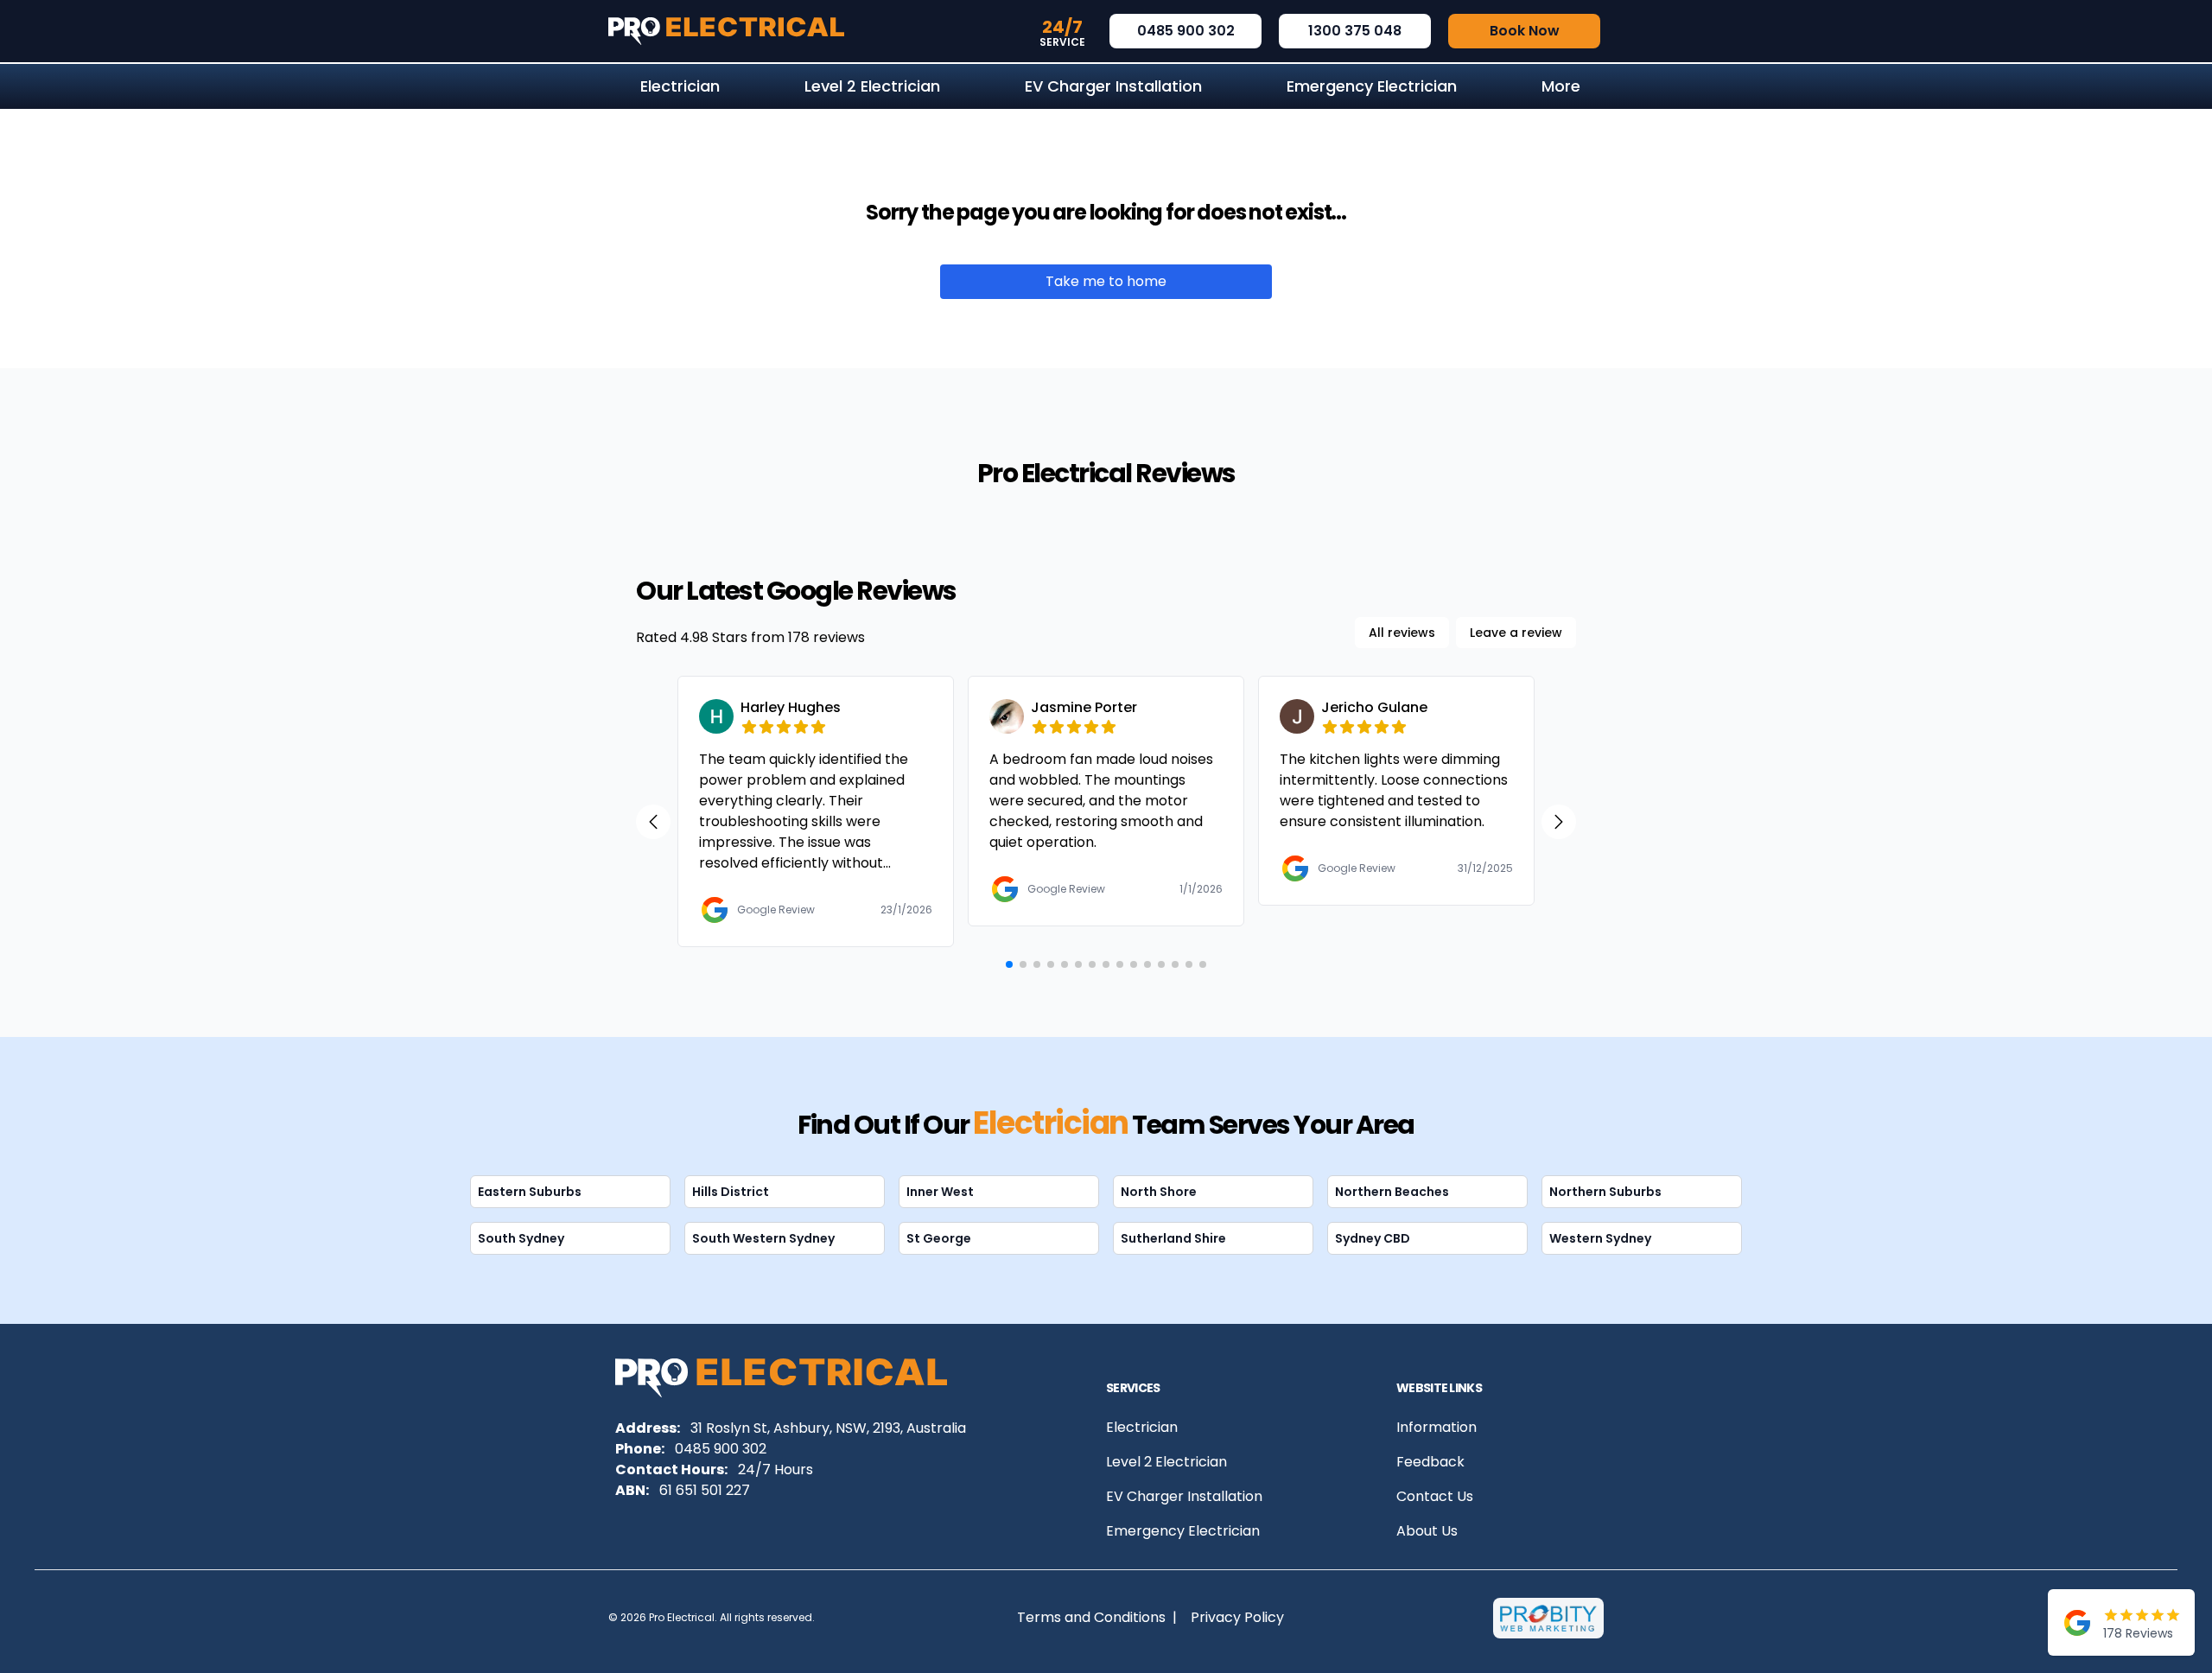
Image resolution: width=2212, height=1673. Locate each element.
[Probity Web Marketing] (1548, 1618)
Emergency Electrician (1183, 1531)
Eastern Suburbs (530, 1192)
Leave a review (1516, 633)
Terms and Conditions (1091, 1617)
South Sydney (521, 1238)
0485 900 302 (1186, 31)
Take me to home (1106, 281)
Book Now (1525, 31)
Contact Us (1435, 1496)
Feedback (1430, 1462)
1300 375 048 (1355, 31)
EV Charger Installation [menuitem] (1113, 86)
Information (1437, 1427)
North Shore (1159, 1192)
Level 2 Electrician (1166, 1462)
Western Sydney (1600, 1238)
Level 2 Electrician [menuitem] (872, 86)
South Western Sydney (763, 1238)
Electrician (1142, 1427)
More (1561, 86)
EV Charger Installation (1184, 1496)
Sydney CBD (1373, 1238)
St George (939, 1238)
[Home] (726, 31)
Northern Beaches (1392, 1192)
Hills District (731, 1192)
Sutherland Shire (1173, 1238)
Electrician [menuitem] (680, 86)
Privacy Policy (1237, 1617)
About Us (1427, 1531)
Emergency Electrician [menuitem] (1372, 86)
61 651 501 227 (705, 1490)
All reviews (1402, 633)
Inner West (940, 1192)
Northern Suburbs (1605, 1192)
